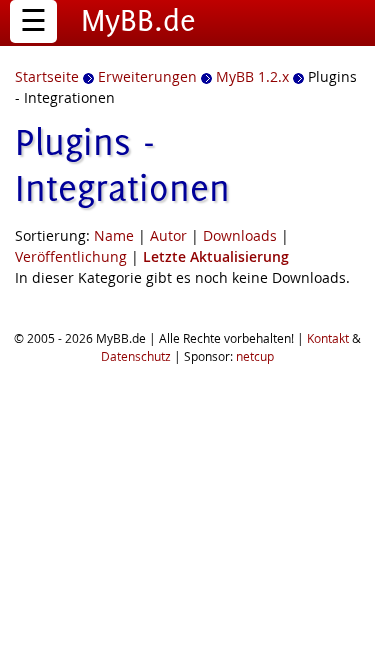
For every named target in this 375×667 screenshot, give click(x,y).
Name (114, 235)
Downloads (240, 235)
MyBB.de (138, 20)
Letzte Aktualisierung (216, 256)
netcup (255, 356)
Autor (168, 235)
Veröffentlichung (71, 256)
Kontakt (328, 338)
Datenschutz (136, 356)
